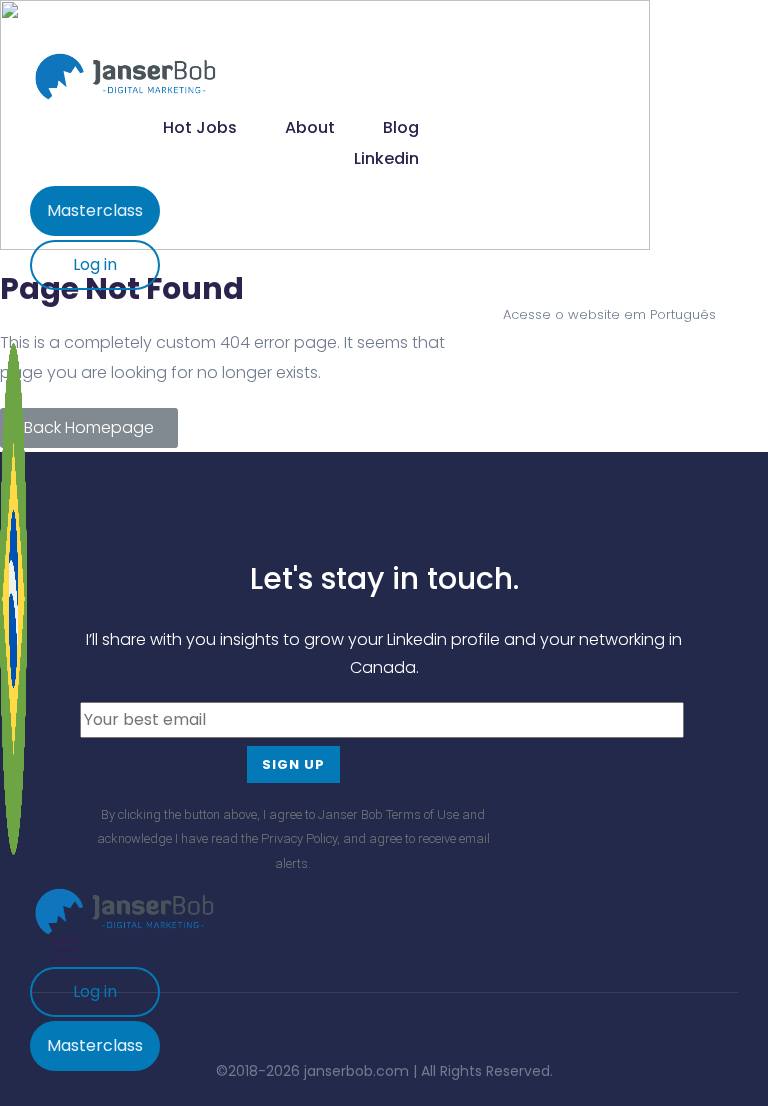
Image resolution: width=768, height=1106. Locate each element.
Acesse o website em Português (609, 314)
